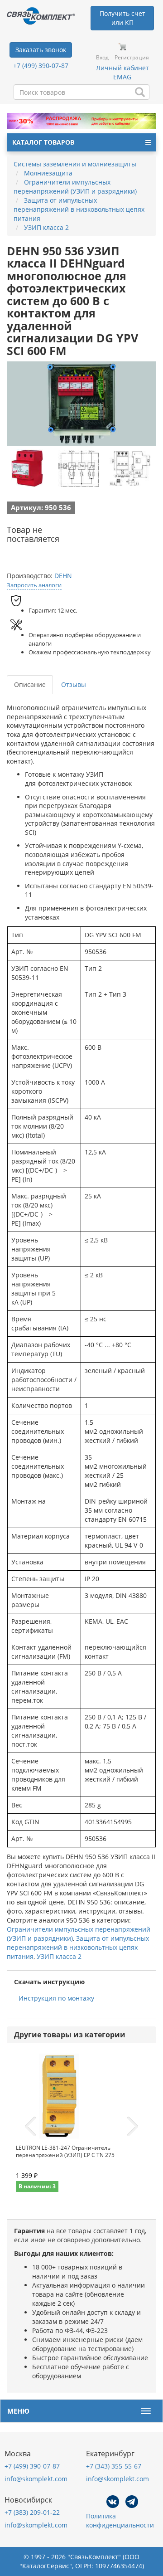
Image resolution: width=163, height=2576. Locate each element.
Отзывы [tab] (74, 684)
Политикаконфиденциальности (120, 2520)
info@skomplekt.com (36, 2479)
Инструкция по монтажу (56, 1998)
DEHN (63, 576)
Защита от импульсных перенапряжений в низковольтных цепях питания (78, 1947)
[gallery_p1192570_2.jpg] (78, 468)
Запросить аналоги (34, 585)
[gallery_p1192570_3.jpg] (130, 468)
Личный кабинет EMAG (122, 72)
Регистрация (132, 57)
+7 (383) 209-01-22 (32, 2512)
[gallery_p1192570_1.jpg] (27, 468)
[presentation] (30, 2127)
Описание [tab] (30, 684)
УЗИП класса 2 (59, 1956)
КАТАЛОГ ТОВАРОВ (43, 142)
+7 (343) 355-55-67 (114, 2466)
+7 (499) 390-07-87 (41, 66)
